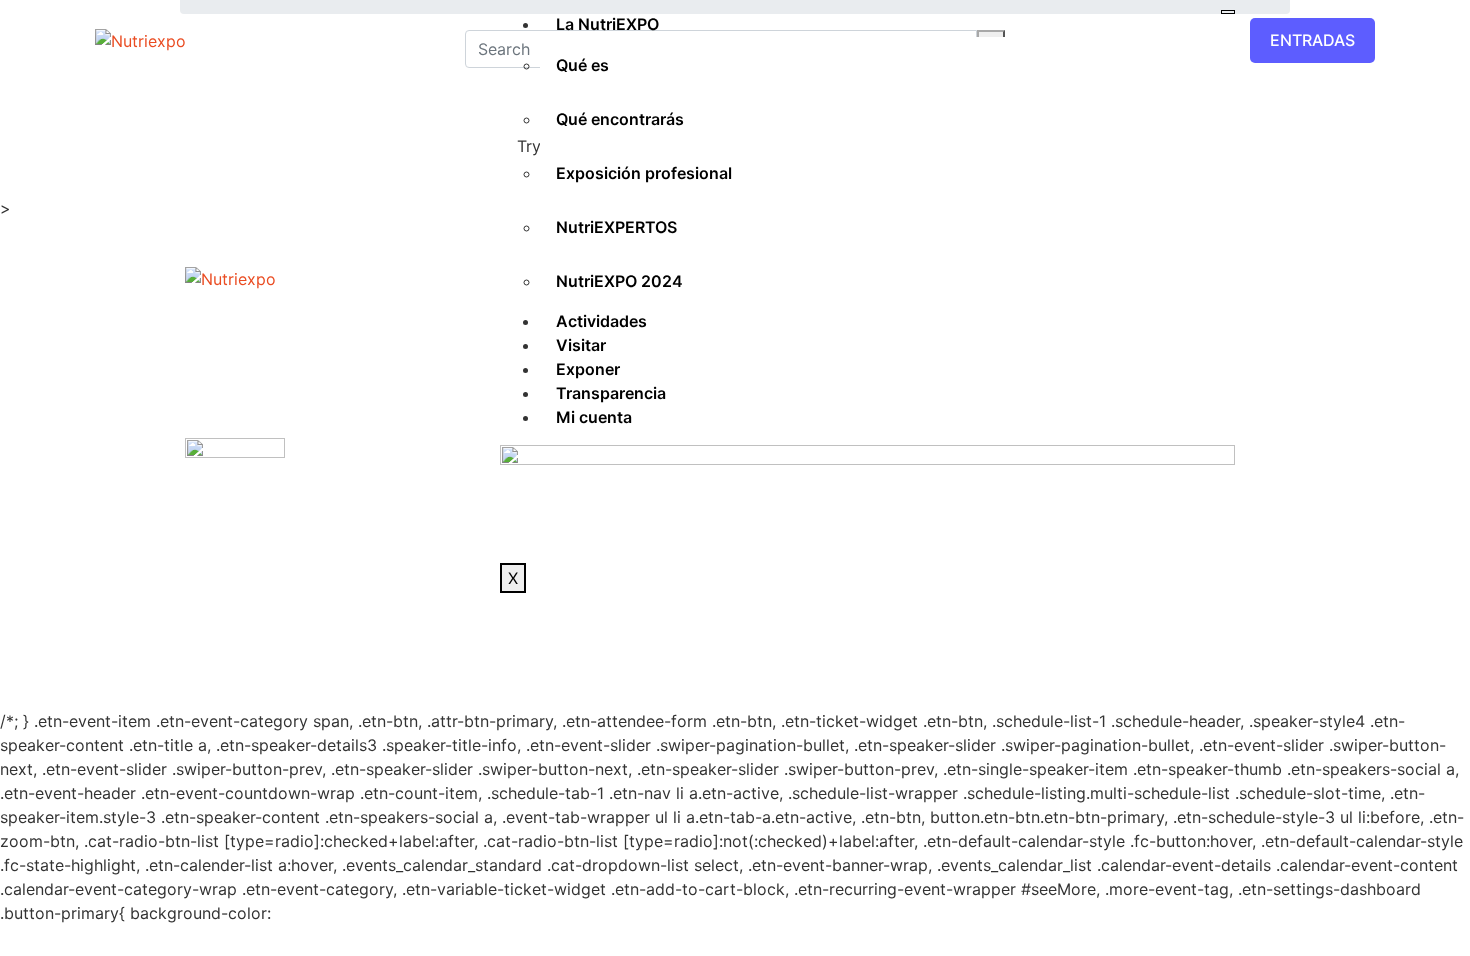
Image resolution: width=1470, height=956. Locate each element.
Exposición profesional (644, 173)
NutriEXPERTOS (616, 227)
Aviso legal (566, 631)
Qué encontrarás (620, 119)
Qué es (582, 65)
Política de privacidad (704, 631)
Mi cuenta (594, 417)
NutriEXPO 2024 (619, 281)
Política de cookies (874, 631)
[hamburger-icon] (1228, 12)
